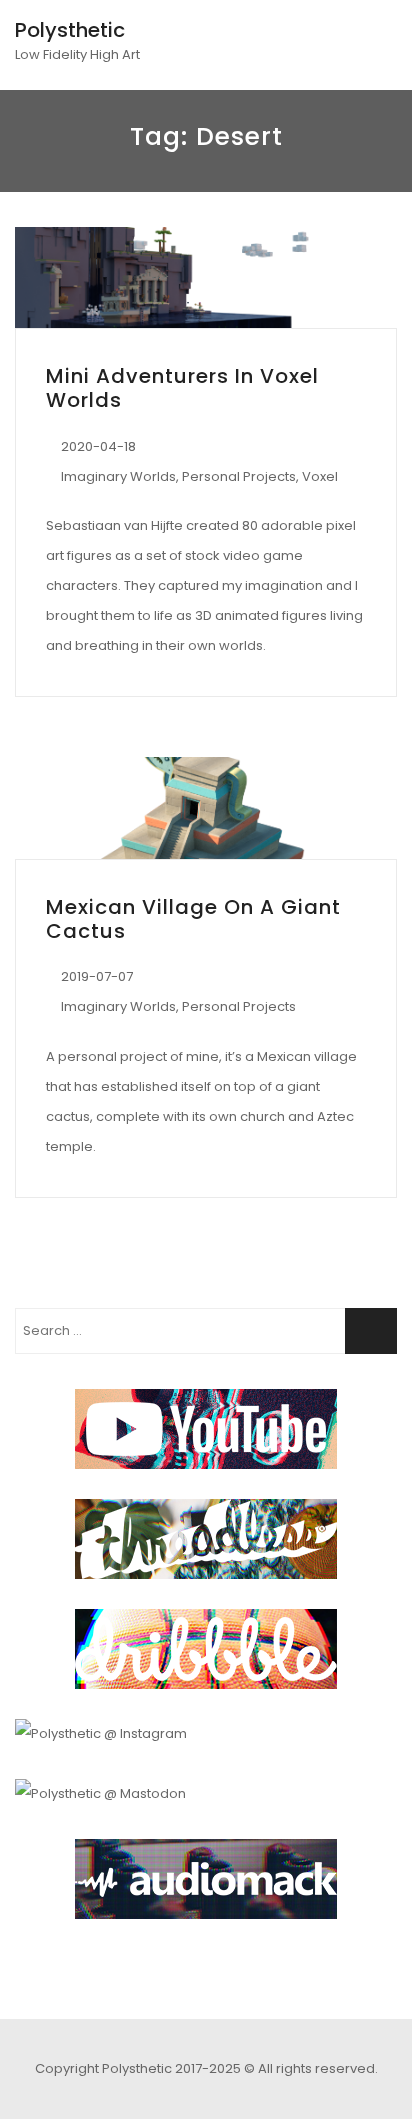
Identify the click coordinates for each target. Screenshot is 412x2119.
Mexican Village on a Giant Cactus (193, 919)
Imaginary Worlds (118, 476)
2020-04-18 (98, 446)
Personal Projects (239, 476)
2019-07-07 (97, 976)
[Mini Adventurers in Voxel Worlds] (206, 277)
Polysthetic (70, 30)
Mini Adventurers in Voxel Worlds (182, 388)
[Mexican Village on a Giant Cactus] (206, 807)
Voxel (320, 476)
